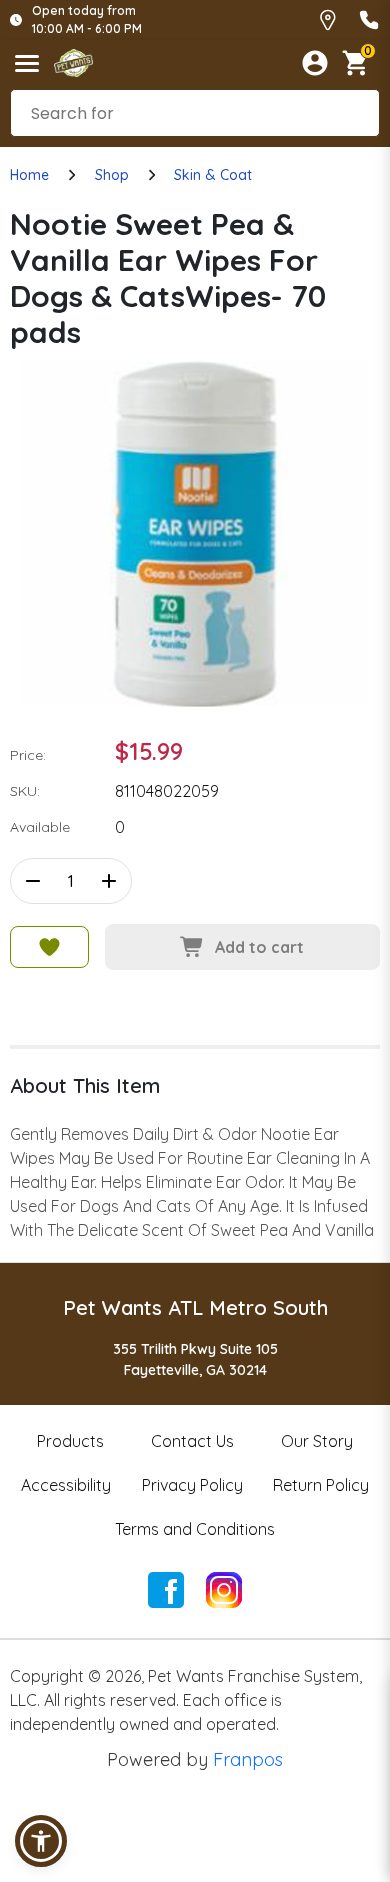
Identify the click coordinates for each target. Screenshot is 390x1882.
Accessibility (66, 1485)
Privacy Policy (192, 1485)
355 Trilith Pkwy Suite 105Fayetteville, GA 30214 (195, 1359)
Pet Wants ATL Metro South (195, 1307)
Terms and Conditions (195, 1529)
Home (29, 175)
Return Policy (321, 1485)
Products (70, 1441)
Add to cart (259, 947)
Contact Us (192, 1441)
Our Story (317, 1441)
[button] (41, 1841)
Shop (112, 175)
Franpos (248, 1759)
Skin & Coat (213, 175)
